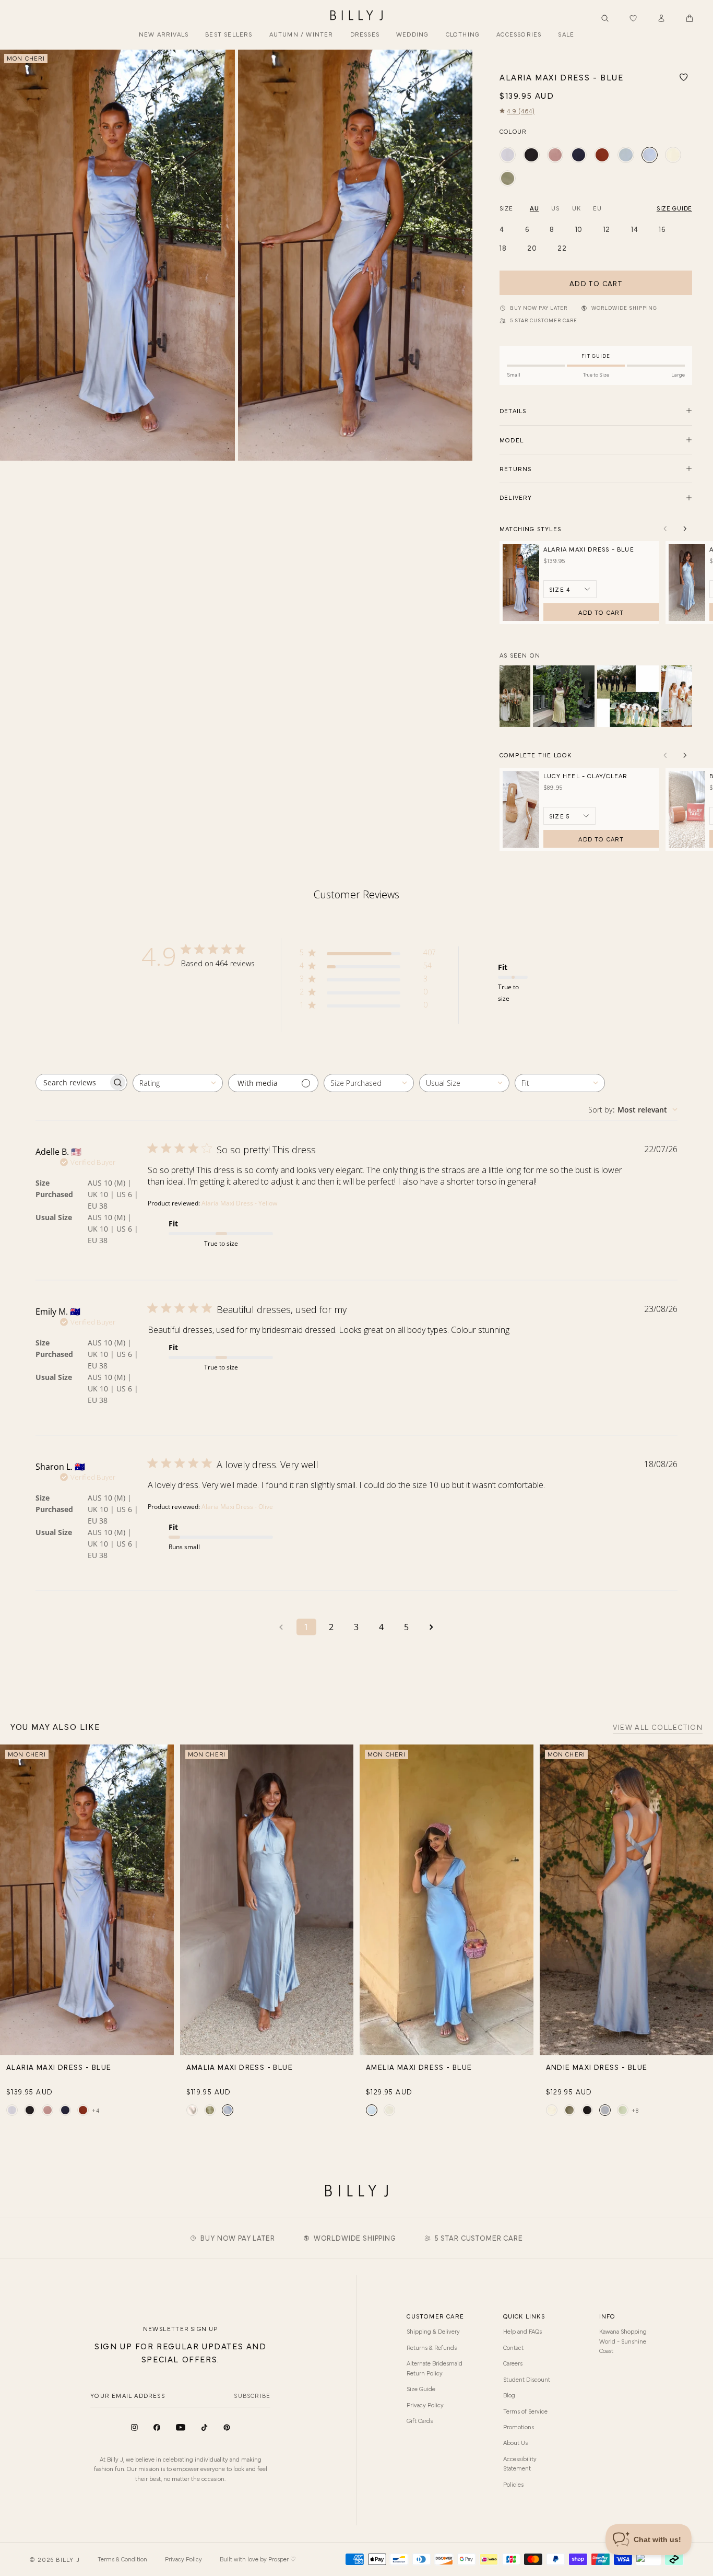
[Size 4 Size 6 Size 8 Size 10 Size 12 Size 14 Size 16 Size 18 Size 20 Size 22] (570, 589)
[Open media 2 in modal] (355, 255)
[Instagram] (134, 2427)
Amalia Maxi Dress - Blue (240, 2067)
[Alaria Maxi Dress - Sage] (626, 155)
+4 (96, 2110)
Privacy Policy (425, 2405)
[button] (690, 18)
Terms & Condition (122, 2559)
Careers (513, 2363)
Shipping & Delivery (433, 2331)
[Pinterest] (227, 2427)
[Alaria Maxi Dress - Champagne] (508, 155)
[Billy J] (356, 16)
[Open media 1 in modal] (117, 255)
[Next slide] (460, 255)
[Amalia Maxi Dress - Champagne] (192, 2110)
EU (597, 208)
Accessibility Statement (520, 2463)
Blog (509, 2395)
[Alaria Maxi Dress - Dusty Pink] (555, 155)
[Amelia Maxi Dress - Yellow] (389, 2110)
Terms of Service (525, 2411)
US (555, 208)
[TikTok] (204, 2427)
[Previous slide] (12, 255)
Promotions (519, 2427)
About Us (515, 2442)
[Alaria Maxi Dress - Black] (531, 155)
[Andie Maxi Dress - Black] (587, 2110)
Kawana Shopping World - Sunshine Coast (623, 2341)
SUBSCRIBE (252, 2395)
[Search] (605, 18)
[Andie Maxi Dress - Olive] (569, 2110)
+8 (635, 2110)
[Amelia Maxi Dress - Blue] (372, 2110)
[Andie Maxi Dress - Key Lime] (623, 2110)
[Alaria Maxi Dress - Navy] (579, 155)
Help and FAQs (522, 2331)
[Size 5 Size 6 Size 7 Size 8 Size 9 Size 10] (569, 816)
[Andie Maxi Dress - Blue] (605, 2110)
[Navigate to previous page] (281, 1627)
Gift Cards (420, 2420)
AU (534, 208)
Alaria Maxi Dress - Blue (589, 549)
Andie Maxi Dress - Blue (597, 2067)
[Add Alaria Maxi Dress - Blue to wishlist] (684, 77)
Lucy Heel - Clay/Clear (585, 776)
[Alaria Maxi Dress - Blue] (650, 155)
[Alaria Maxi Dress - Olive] (508, 178)
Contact (513, 2347)
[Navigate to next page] (432, 1627)
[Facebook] (157, 2427)
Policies (513, 2484)
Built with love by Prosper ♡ (258, 2559)
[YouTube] (181, 2427)
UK (576, 208)
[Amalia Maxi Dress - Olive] (210, 2110)
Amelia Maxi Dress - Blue (419, 2067)
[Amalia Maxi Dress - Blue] (228, 2110)
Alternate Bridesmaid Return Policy (435, 2368)
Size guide (674, 208)
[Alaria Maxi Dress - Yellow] (673, 155)
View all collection (658, 1728)
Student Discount (527, 2379)
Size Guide (421, 2388)
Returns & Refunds (432, 2347)
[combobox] (178, 1083)
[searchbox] (72, 1082)
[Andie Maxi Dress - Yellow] (552, 2110)
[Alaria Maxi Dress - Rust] (602, 155)
